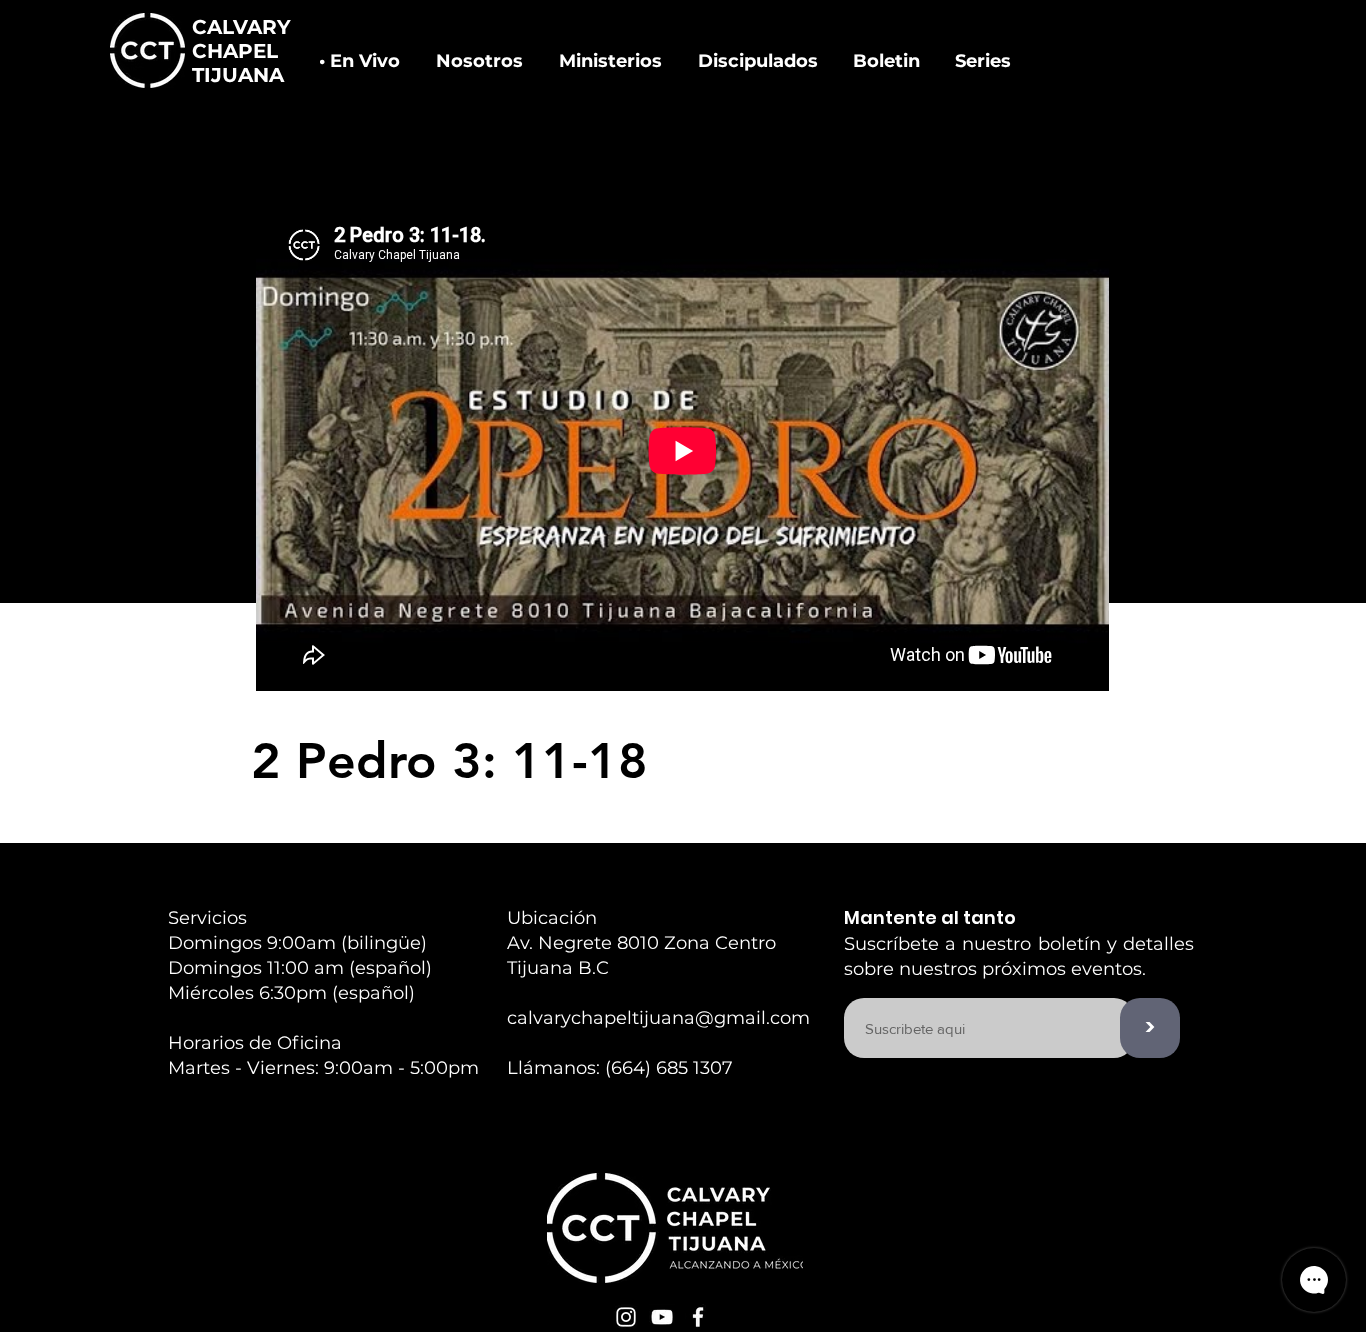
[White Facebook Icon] (698, 1317)
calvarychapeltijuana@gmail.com (658, 1018)
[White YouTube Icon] (662, 1317)
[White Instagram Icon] (626, 1317)
